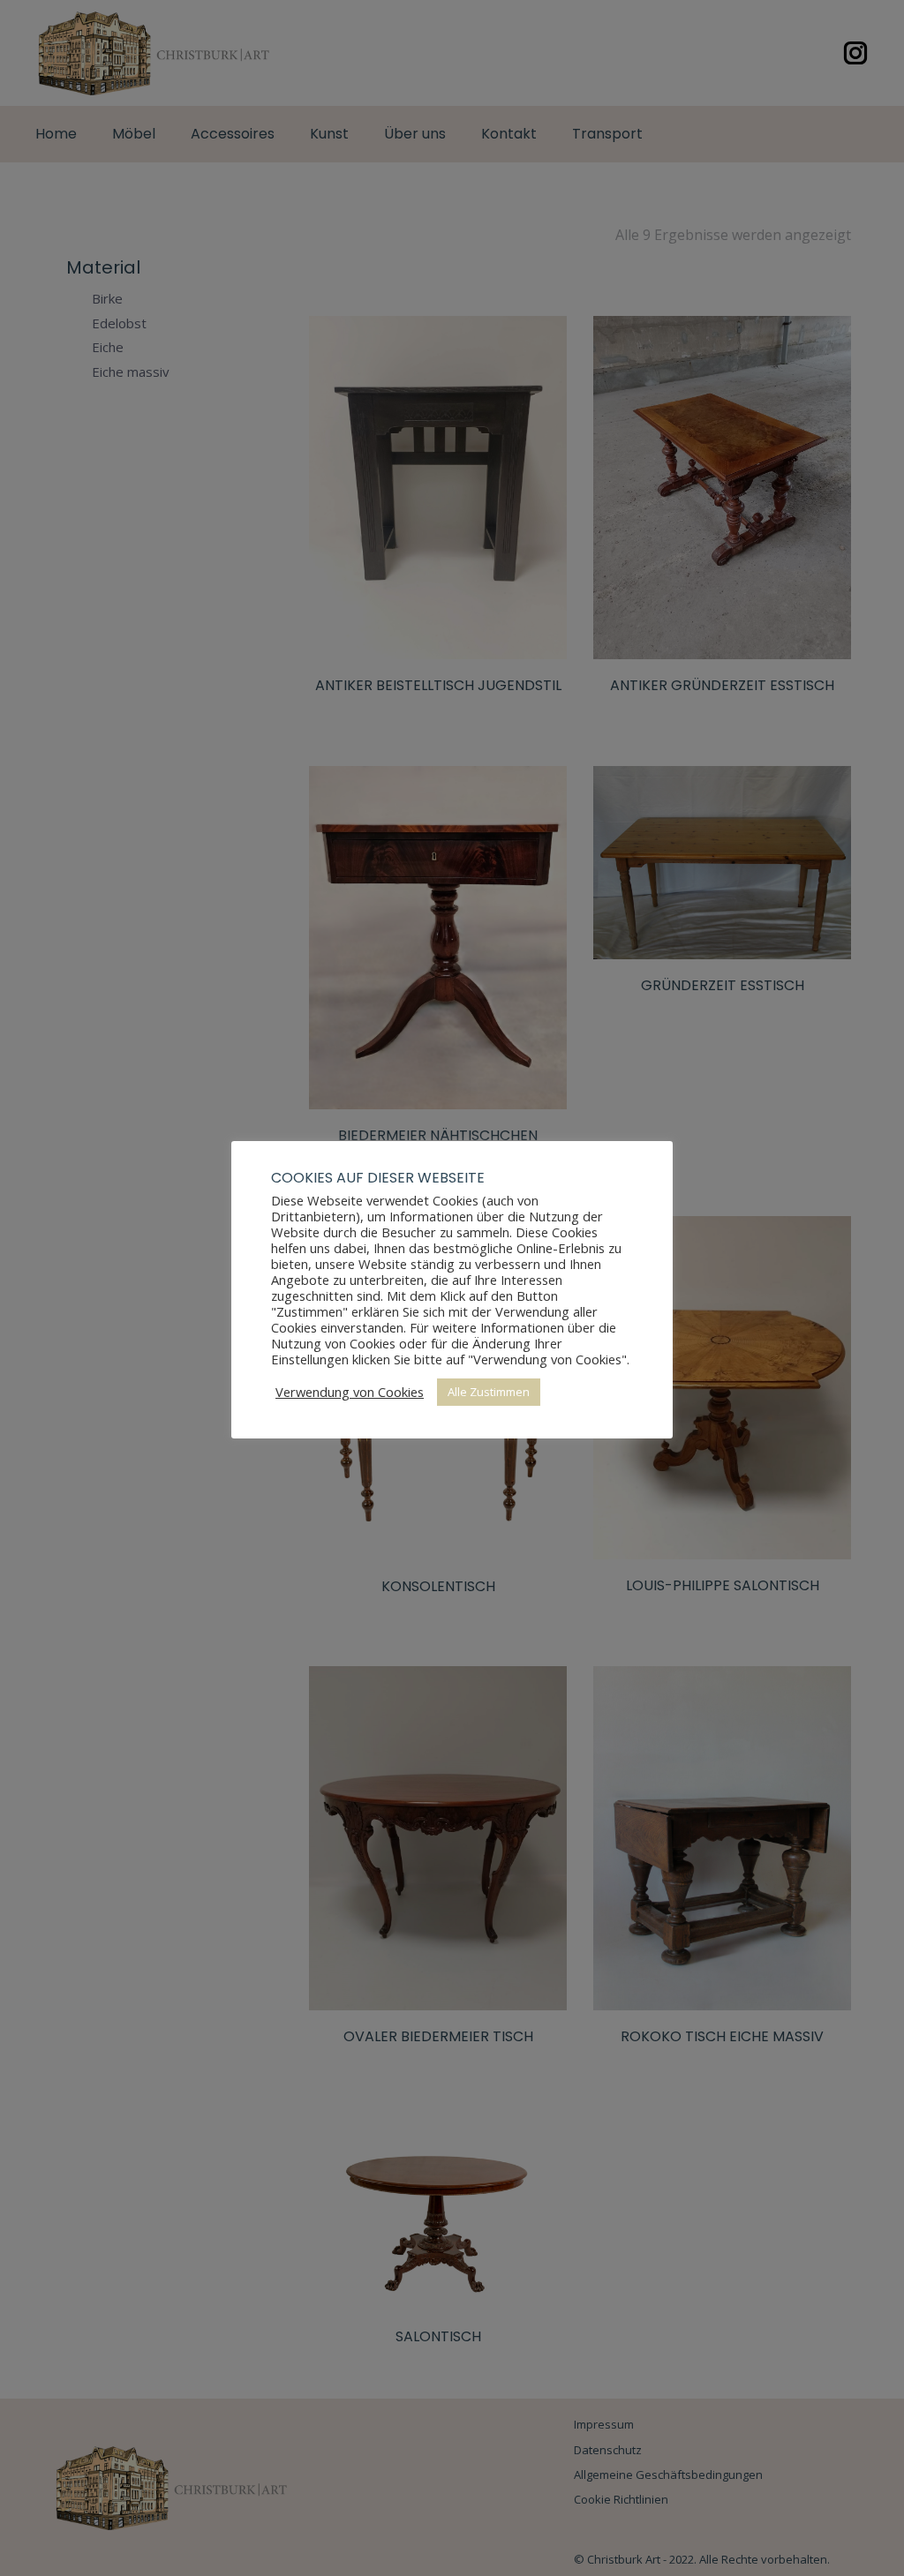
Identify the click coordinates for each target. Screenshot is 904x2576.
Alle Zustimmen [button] (489, 1392)
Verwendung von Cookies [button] (350, 1392)
